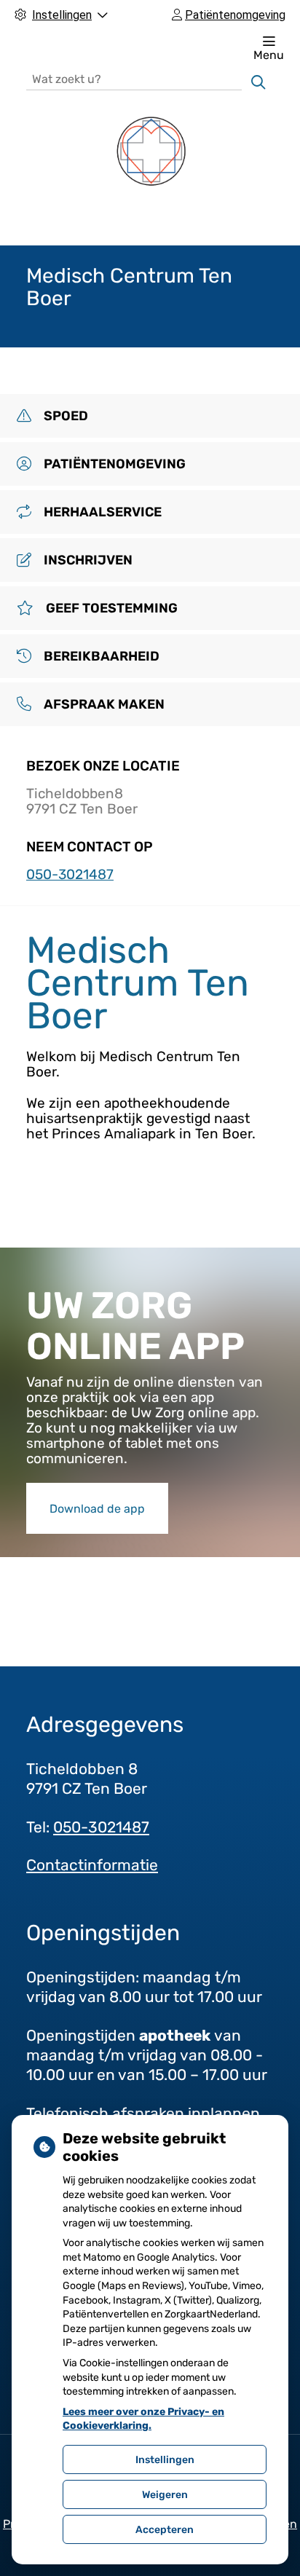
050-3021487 (101, 1827)
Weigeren (165, 2495)
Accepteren (165, 2530)
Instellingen (165, 2460)
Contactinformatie (92, 1865)
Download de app (97, 1509)
